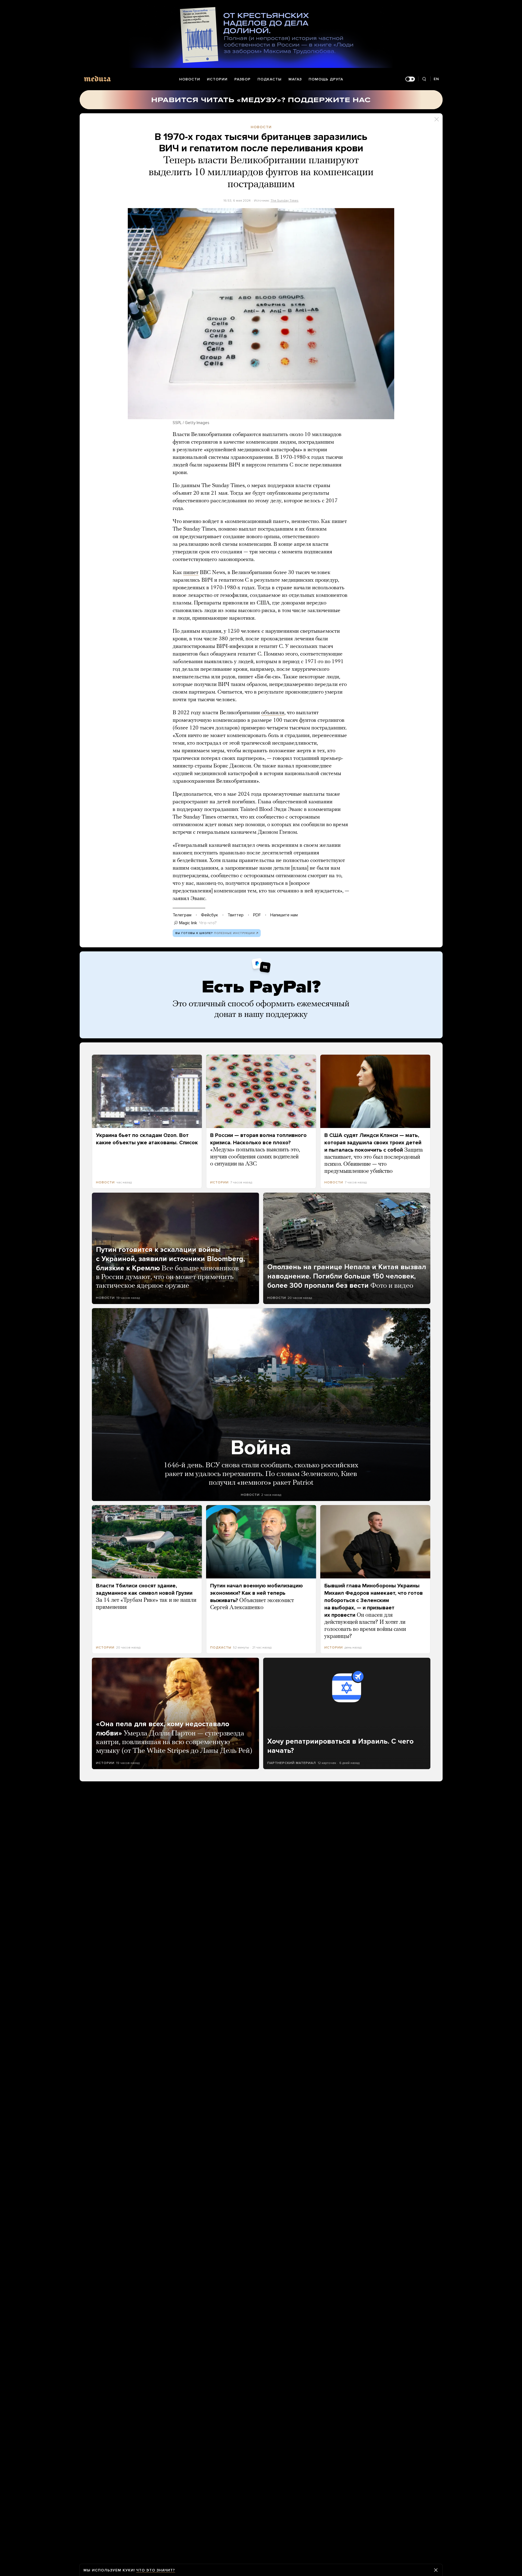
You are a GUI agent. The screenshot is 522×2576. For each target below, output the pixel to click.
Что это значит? (156, 2570)
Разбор (243, 79)
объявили (273, 713)
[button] (261, 314)
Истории (217, 79)
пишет (191, 573)
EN (436, 79)
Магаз (295, 79)
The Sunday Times (285, 200)
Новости (190, 79)
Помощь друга (326, 79)
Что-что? (208, 923)
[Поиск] (424, 79)
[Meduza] (97, 79)
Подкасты (270, 79)
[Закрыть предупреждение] (436, 2570)
